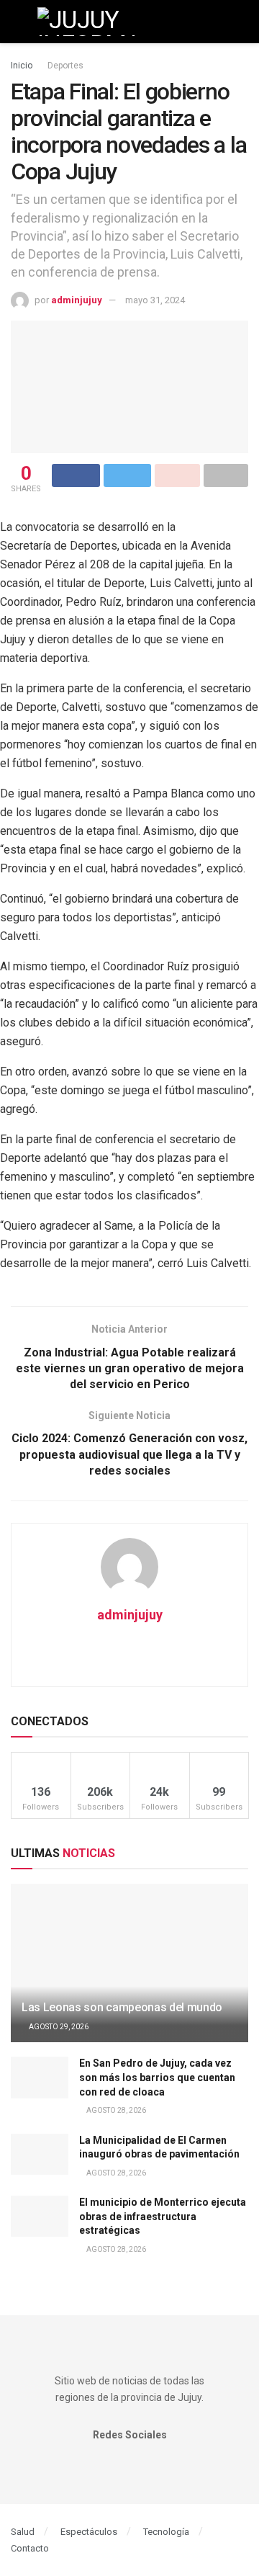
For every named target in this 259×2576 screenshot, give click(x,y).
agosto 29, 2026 (58, 2027)
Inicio (22, 66)
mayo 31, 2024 (155, 300)
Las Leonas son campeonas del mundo (122, 2007)
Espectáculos (89, 2532)
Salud (23, 2532)
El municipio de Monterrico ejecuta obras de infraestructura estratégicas (163, 2216)
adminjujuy (77, 300)
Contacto (30, 2548)
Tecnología (166, 2532)
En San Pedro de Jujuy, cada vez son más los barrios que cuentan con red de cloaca (157, 2077)
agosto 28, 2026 (115, 2110)
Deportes (65, 66)
